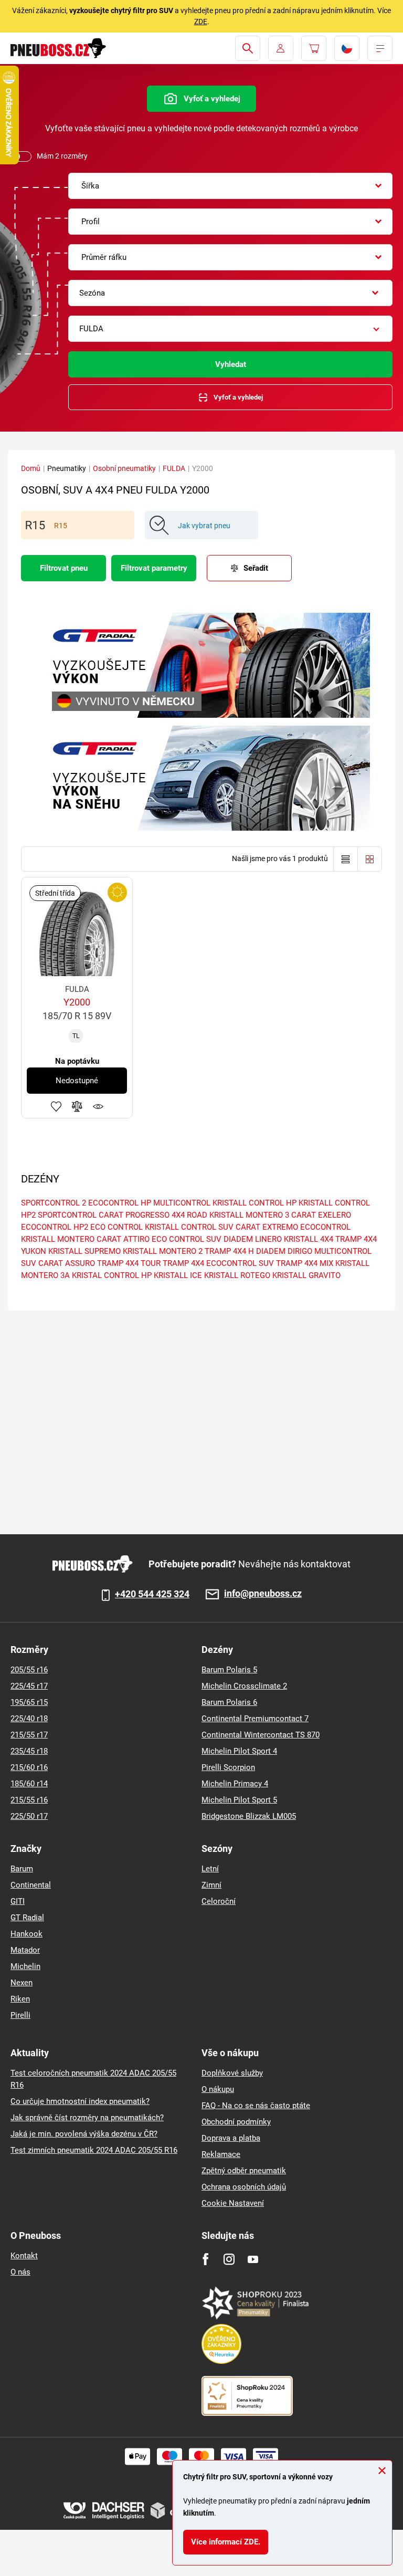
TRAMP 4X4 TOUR (129, 1263)
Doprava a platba (231, 2138)
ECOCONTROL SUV (240, 1263)
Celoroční (219, 1901)
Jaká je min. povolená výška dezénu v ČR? (84, 2134)
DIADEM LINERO (253, 1239)
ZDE (201, 22)
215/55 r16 (29, 1800)
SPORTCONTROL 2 (54, 1203)
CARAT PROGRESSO (134, 1215)
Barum (22, 1869)
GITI (18, 1901)
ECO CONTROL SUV (187, 1239)
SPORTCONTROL (67, 1215)
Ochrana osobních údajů (244, 2187)
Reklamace (221, 2154)
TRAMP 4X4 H (229, 1251)
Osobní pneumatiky (124, 468)
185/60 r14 (29, 1784)
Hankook (26, 1934)
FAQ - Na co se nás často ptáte (256, 2106)
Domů (31, 468)
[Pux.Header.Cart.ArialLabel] (314, 48)
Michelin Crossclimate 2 (244, 1686)
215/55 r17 (29, 1735)
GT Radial (27, 1918)
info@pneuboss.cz (263, 1594)
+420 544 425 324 (152, 1594)
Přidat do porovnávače (77, 1106)
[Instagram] (229, 2259)
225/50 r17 (29, 1816)
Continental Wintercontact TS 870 (261, 1735)
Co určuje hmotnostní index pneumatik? (80, 2101)
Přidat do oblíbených (56, 1106)
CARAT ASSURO (67, 1263)
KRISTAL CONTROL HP (112, 1275)
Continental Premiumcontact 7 (255, 1719)
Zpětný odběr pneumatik (244, 2171)
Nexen (22, 1983)
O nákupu (218, 2089)
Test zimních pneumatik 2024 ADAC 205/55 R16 (94, 2150)
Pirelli (20, 2015)
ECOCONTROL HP (120, 1203)
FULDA (174, 468)
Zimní (211, 1885)
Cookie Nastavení (233, 2203)
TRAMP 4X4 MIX (305, 1263)
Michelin (25, 1966)
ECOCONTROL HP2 (55, 1227)
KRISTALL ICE (178, 1275)
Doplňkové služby (232, 2073)
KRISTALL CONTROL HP (254, 1203)
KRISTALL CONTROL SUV (189, 1227)
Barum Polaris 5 (229, 1670)
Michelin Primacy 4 (235, 1784)
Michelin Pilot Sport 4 (239, 1751)
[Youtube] (253, 2259)
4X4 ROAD (189, 1215)
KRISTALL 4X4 (309, 1239)
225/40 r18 (29, 1719)
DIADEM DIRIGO (284, 1251)
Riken (20, 1999)
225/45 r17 (29, 1686)
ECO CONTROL (116, 1227)
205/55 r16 (29, 1670)
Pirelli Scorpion (228, 1767)
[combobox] (230, 186)
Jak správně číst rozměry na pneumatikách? (87, 2118)
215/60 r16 (29, 1767)
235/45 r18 (29, 1751)
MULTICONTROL (182, 1203)
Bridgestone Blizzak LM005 (249, 1816)
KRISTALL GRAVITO (306, 1275)
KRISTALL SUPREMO (84, 1251)
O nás (20, 2272)
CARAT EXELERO (321, 1215)
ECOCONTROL (325, 1227)
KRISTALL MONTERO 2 (163, 1251)
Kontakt (24, 2256)
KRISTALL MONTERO (58, 1239)
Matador (25, 1950)
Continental (31, 1885)
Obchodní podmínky (236, 2122)
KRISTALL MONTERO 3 (249, 1215)
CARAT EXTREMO (267, 1227)
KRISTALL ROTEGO (237, 1275)
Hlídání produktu (98, 1106)
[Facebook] (205, 2259)
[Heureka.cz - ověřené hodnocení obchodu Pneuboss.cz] (227, 2343)
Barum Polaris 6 (229, 1702)
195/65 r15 (29, 1702)
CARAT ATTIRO (123, 1239)
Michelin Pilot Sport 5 (239, 1800)
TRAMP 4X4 (183, 1263)
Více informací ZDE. (226, 2542)
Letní (210, 1869)
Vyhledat (231, 364)
